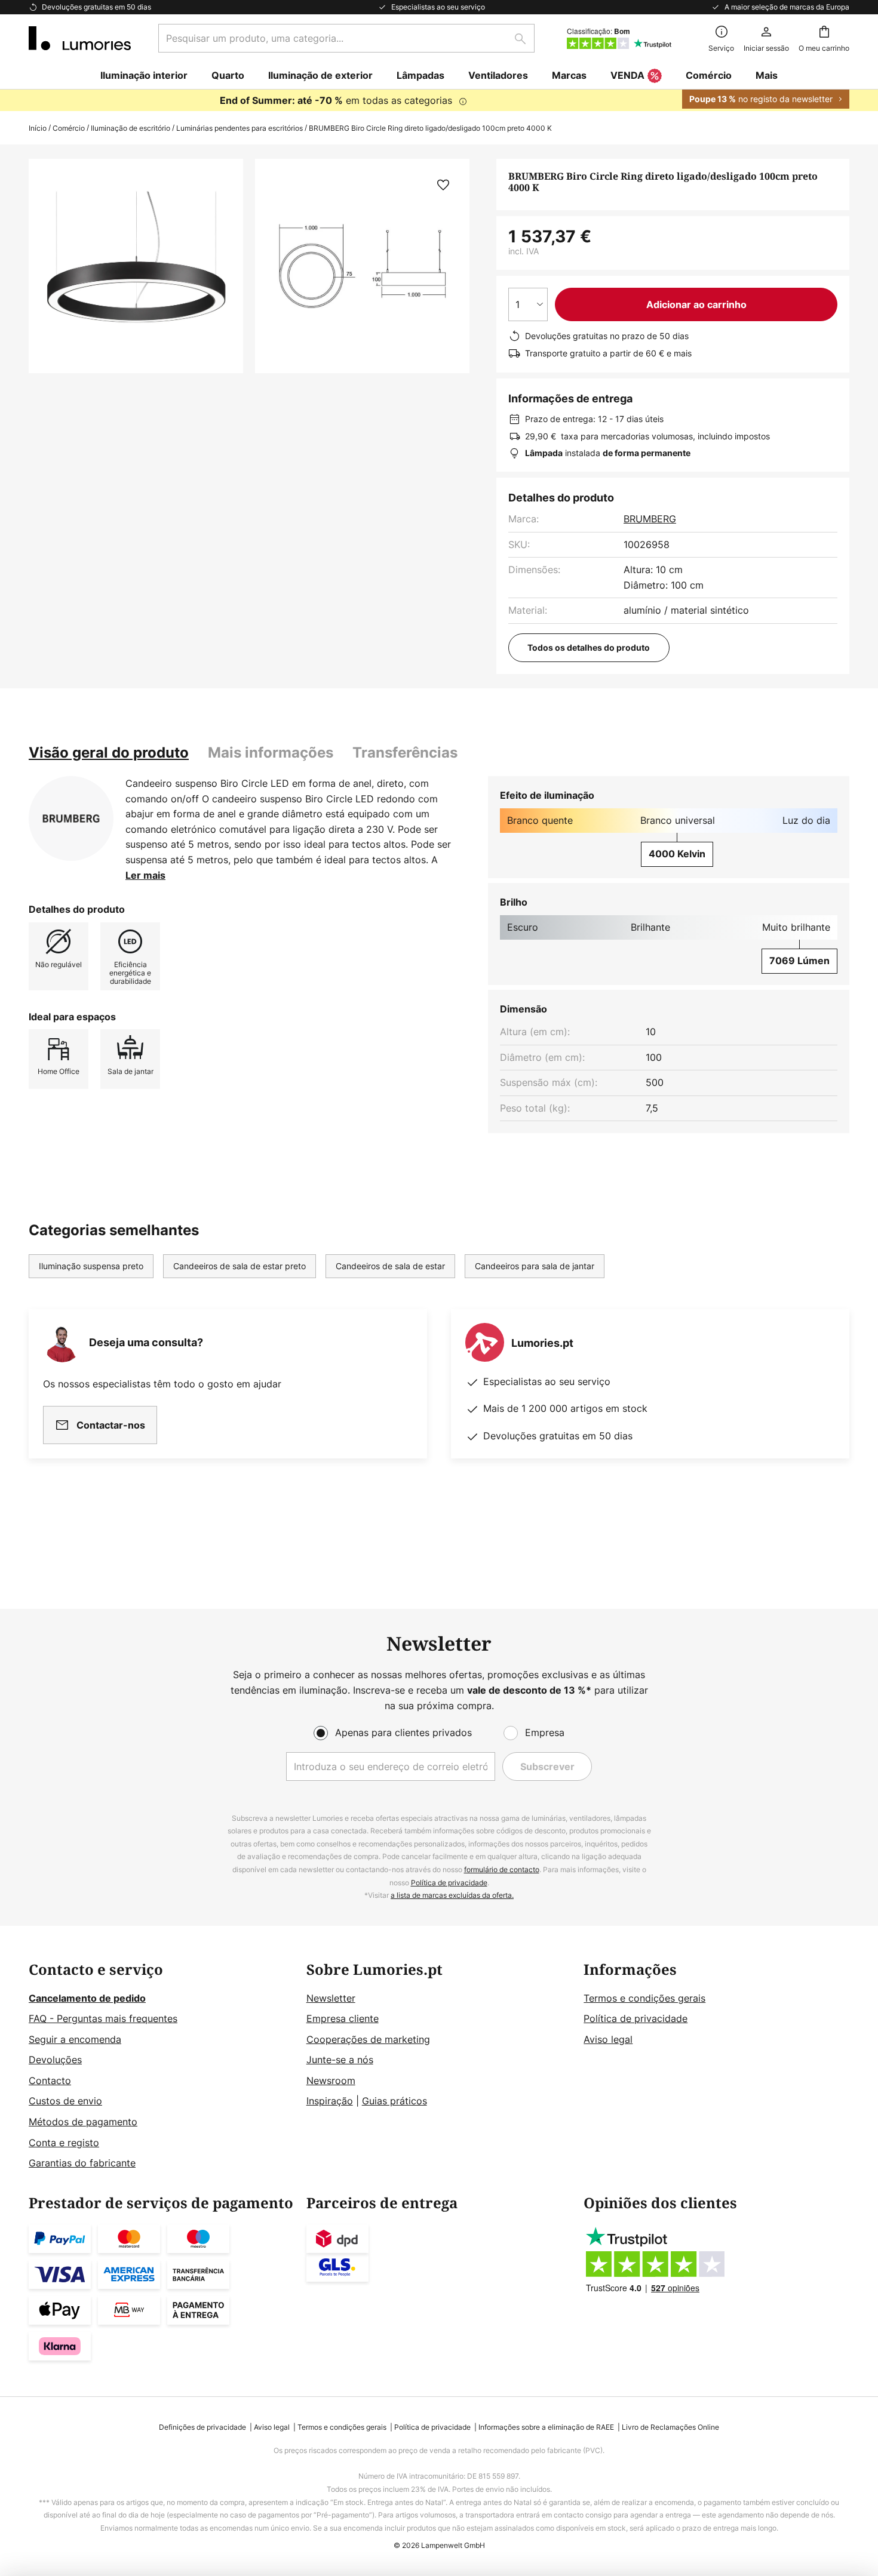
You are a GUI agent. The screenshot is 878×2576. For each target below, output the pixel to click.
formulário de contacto (502, 1869)
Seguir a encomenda (75, 2039)
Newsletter (331, 1998)
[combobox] (346, 38)
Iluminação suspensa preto (91, 1266)
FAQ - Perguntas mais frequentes (103, 2018)
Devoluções (55, 2060)
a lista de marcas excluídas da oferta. (452, 1895)
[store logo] (80, 38)
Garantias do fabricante (82, 2163)
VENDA (627, 75)
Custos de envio (65, 2101)
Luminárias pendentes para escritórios (240, 128)
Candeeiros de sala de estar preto (240, 1266)
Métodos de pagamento (83, 2122)
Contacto (50, 2081)
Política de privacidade (449, 1883)
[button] (443, 185)
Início (38, 128)
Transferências (405, 753)
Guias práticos (395, 2101)
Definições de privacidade (202, 2427)
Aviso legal (608, 2039)
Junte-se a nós (340, 2060)
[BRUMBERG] (71, 818)
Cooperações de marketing (368, 2039)
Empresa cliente (343, 2018)
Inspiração (330, 2101)
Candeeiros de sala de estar (390, 1266)
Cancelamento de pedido (87, 1998)
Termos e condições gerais (644, 1998)
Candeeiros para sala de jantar (535, 1266)
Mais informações (271, 753)
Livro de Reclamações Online (670, 2427)
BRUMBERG (650, 519)
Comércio (69, 128)
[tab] (109, 753)
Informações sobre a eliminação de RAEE (546, 2427)
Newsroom (331, 2081)
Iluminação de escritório (131, 128)
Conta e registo (64, 2143)
